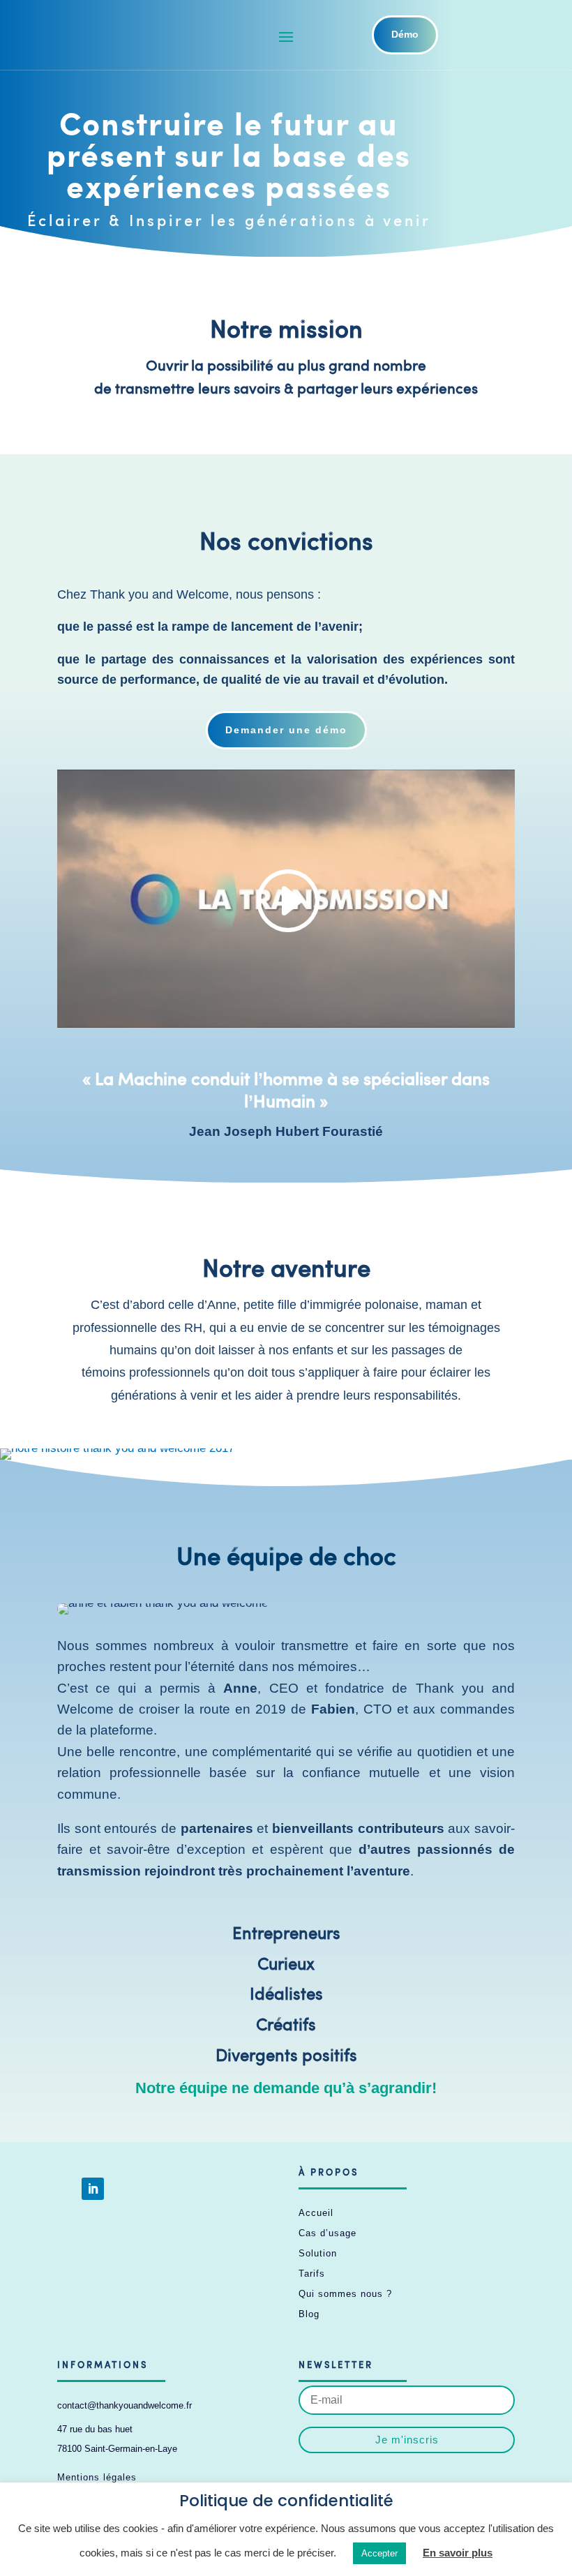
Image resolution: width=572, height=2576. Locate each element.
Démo (405, 34)
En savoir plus (458, 2553)
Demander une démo (286, 730)
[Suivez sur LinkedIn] (93, 2189)
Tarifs (312, 2274)
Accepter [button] (379, 2553)
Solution (318, 2253)
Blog (309, 2314)
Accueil (316, 2213)
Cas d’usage (328, 2233)
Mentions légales (97, 2477)
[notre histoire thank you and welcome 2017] (117, 1448)
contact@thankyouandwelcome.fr (125, 2405)
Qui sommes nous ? (345, 2294)
